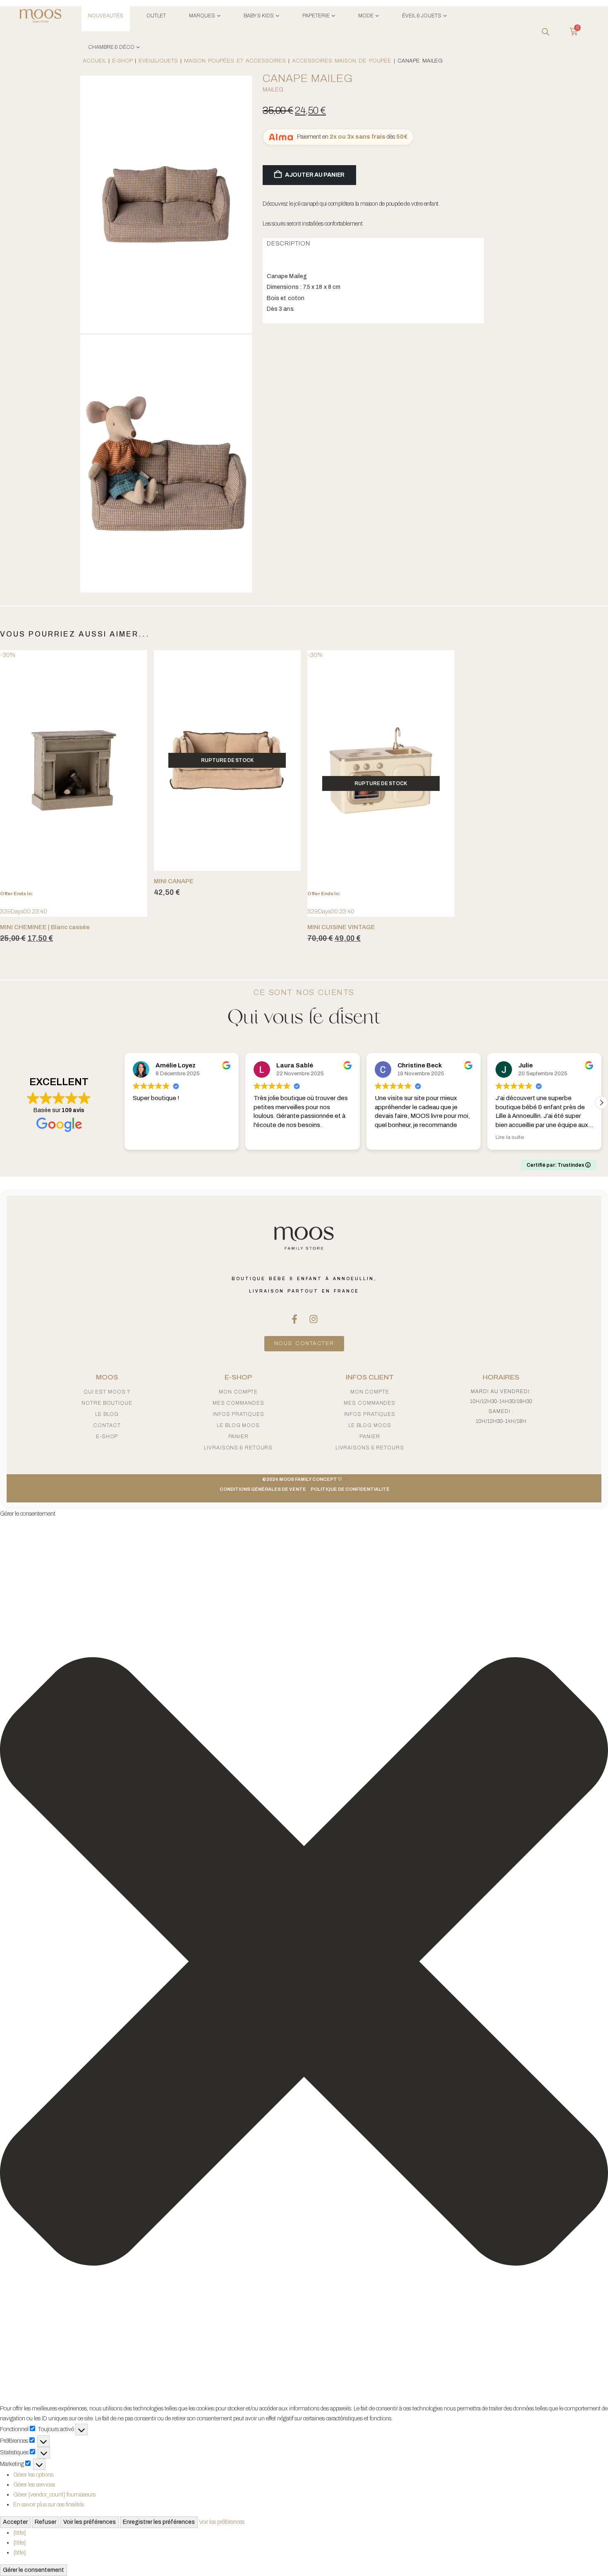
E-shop (107, 1437)
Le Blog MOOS (238, 1425)
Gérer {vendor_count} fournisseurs (54, 2495)
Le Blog (107, 1414)
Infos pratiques (238, 1414)
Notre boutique (107, 1403)
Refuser (45, 2522)
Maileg (273, 90)
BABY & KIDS (259, 16)
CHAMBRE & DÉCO (111, 47)
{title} (20, 2533)
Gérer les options (33, 2475)
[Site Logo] (41, 17)
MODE (366, 16)
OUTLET (156, 16)
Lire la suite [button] (510, 1137)
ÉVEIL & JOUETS (422, 16)
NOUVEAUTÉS (106, 16)
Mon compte (238, 1392)
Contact (107, 1425)
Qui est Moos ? (107, 1392)
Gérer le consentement (34, 2570)
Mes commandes (238, 1403)
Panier (238, 1437)
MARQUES (202, 16)
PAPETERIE (316, 16)
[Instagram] (314, 1319)
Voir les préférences (90, 2522)
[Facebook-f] (294, 1319)
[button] (601, 1103)
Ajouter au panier (315, 175)
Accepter (15, 2522)
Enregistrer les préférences (159, 2522)
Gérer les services (34, 2485)
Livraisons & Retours (238, 1448)
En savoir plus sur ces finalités (49, 2505)
